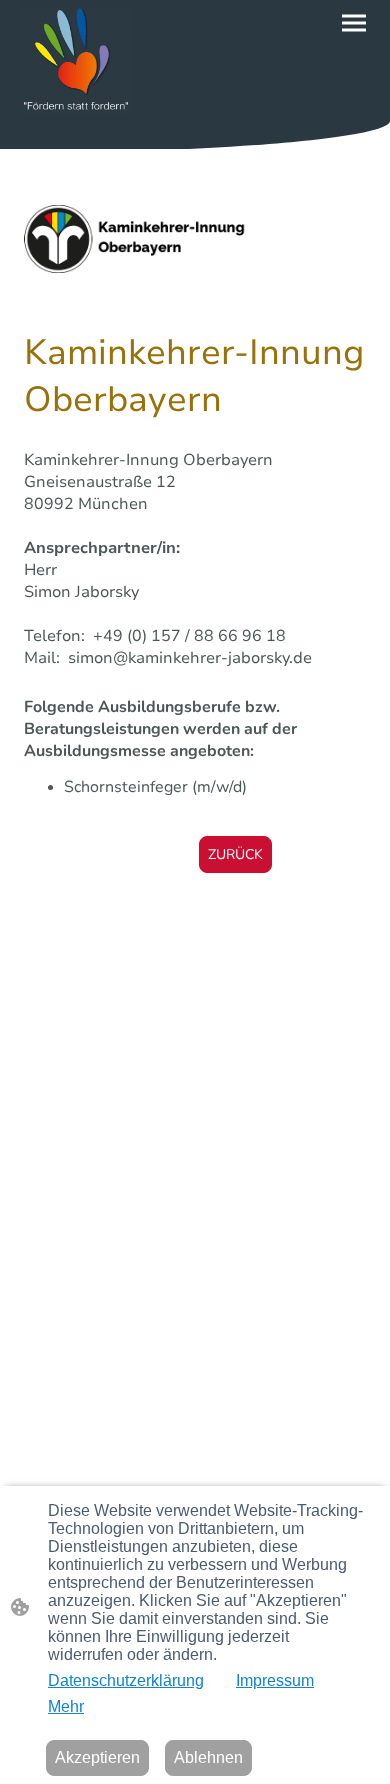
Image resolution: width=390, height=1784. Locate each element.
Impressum (275, 1680)
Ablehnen (208, 1757)
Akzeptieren (97, 1757)
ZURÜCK (235, 854)
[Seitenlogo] (76, 60)
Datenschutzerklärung (126, 1680)
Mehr (66, 1706)
